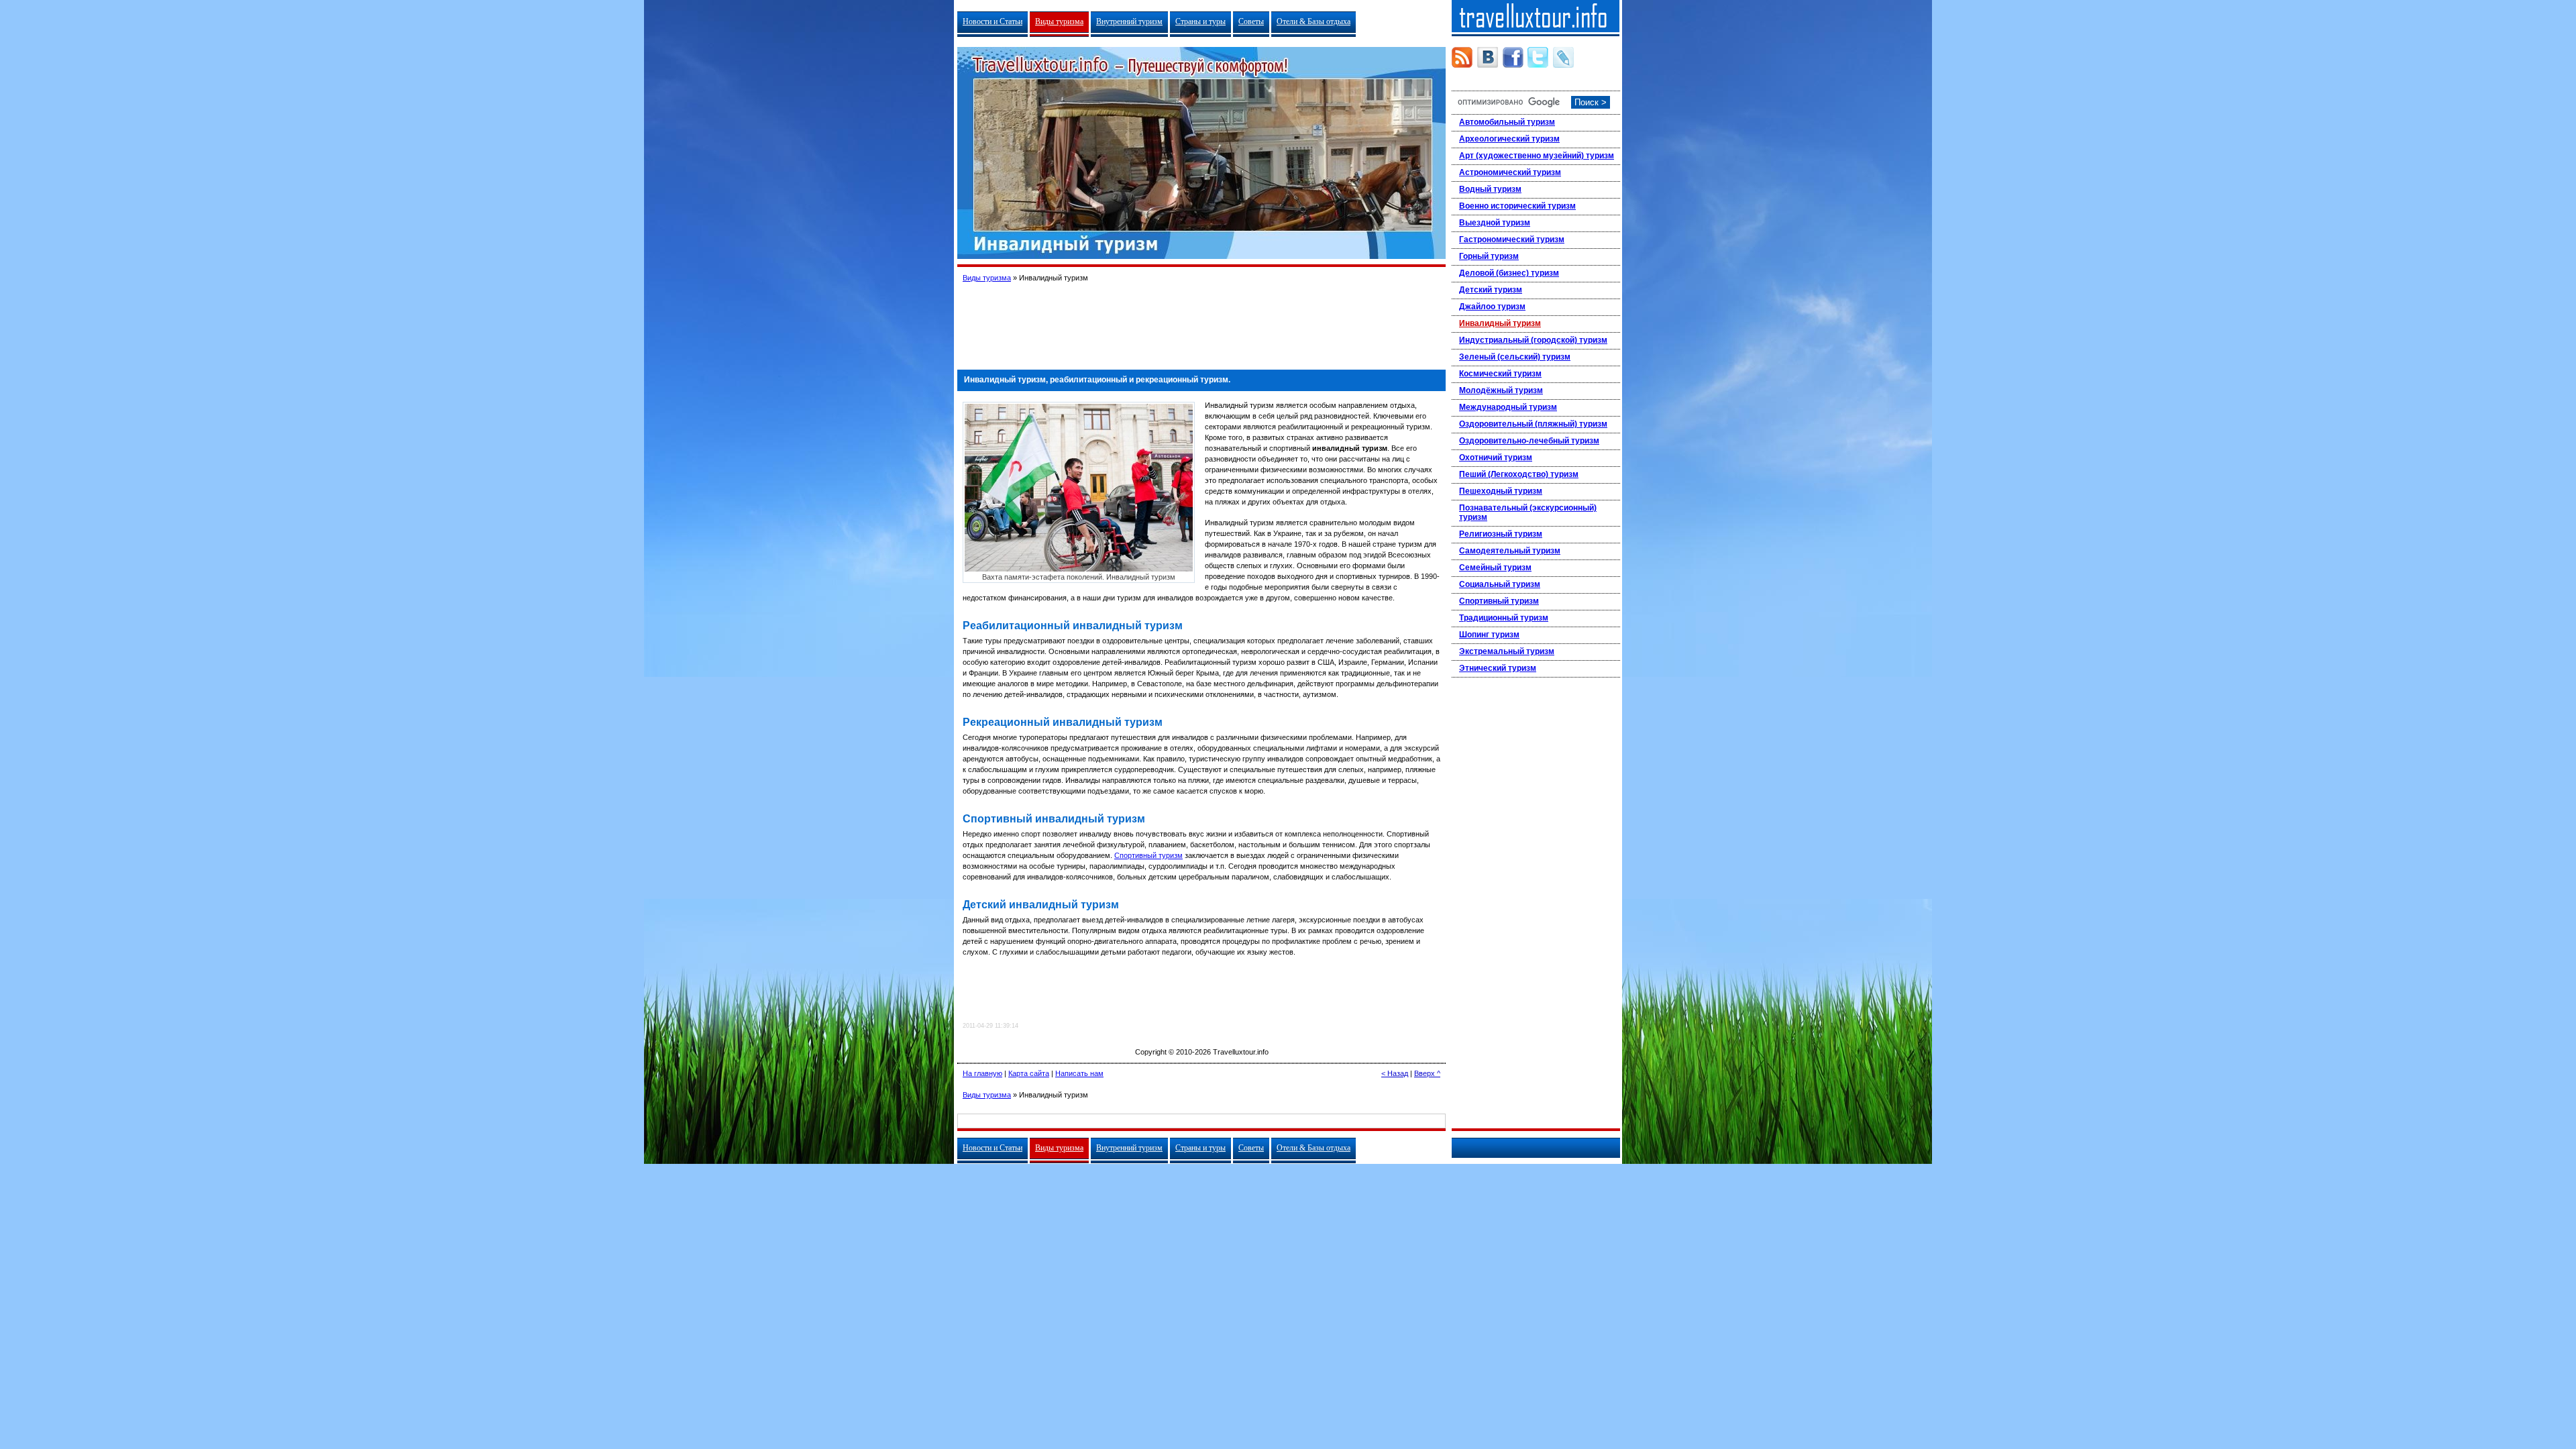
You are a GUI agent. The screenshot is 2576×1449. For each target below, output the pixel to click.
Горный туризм (1489, 256)
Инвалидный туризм (1500, 323)
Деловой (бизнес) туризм (1509, 273)
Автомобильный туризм (1507, 122)
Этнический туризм (1498, 668)
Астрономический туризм (1510, 172)
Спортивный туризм (1148, 855)
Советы (1251, 21)
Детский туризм (1491, 290)
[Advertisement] (1201, 321)
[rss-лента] (1462, 57)
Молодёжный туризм (1501, 390)
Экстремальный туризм (1507, 651)
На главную (982, 1073)
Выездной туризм (1495, 223)
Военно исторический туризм (1517, 206)
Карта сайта (1029, 1073)
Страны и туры (1200, 21)
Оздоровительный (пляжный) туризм (1533, 424)
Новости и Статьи (992, 21)
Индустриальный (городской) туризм (1533, 340)
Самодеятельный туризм (1510, 551)
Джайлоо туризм (1492, 307)
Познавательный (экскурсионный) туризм (1528, 513)
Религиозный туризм (1501, 534)
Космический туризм (1500, 374)
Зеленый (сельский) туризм (1515, 357)
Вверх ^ (1427, 1073)
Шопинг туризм (1489, 635)
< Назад (1395, 1073)
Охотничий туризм (1496, 458)
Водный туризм (1490, 189)
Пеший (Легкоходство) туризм (1519, 474)
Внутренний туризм (1129, 21)
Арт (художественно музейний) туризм (1537, 156)
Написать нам (1079, 1073)
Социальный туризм (1500, 584)
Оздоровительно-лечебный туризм (1529, 441)
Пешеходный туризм (1501, 491)
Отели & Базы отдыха (1313, 21)
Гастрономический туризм (1512, 239)
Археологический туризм (1509, 139)
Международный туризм (1508, 407)
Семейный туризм (1495, 568)
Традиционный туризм (1504, 618)
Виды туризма (1059, 21)
